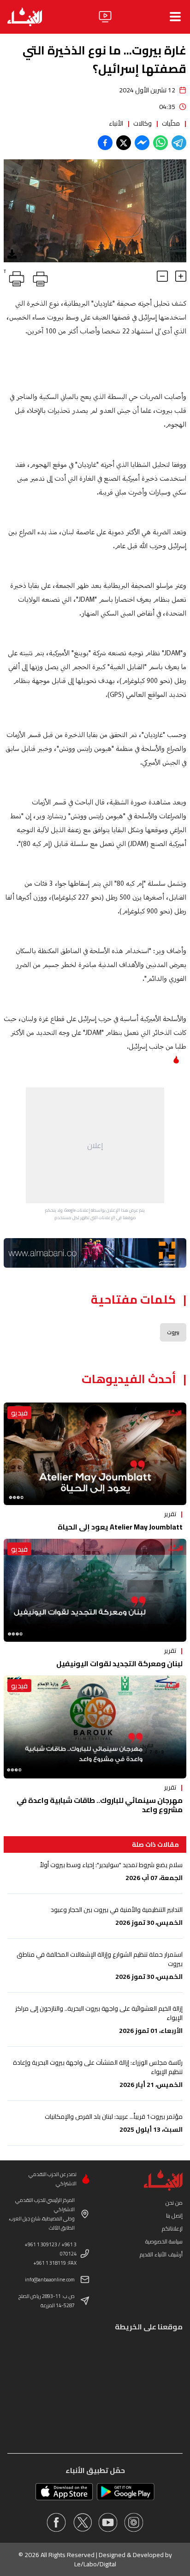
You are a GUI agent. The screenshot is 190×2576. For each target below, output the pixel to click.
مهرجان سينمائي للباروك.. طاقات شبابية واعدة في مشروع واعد (100, 1805)
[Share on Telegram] (179, 143)
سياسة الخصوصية (164, 2241)
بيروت (173, 1332)
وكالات (142, 123)
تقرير (170, 1514)
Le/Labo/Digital (95, 2564)
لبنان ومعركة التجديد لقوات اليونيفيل (119, 1663)
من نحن (174, 2203)
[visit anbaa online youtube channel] (108, 2522)
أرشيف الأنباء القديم (161, 2254)
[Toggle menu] (175, 17)
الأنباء (116, 123)
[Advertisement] (95, 1145)
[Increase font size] (181, 276)
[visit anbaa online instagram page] (134, 2522)
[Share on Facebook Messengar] (142, 143)
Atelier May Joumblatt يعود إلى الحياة (120, 1527)
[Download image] (12, 254)
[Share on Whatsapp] (160, 143)
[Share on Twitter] (124, 143)
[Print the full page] (39, 277)
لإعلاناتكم (172, 2228)
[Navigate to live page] (105, 17)
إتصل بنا (174, 2216)
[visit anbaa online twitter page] (82, 2522)
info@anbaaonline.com (50, 2280)
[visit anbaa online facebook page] (56, 2522)
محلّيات (171, 123)
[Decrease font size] (162, 276)
